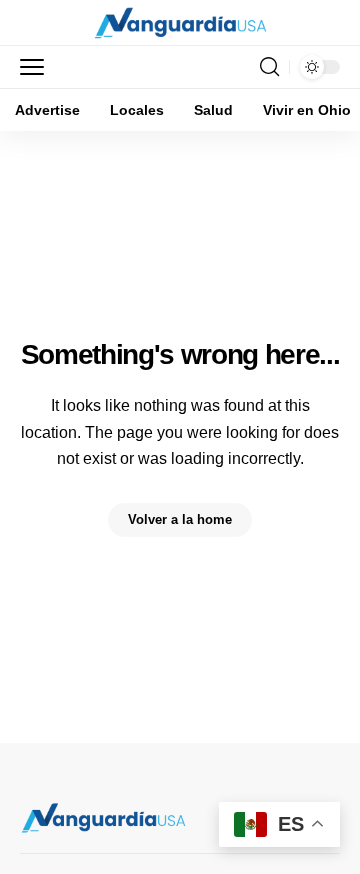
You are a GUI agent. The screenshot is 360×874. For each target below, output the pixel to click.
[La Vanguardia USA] (180, 23)
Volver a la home (180, 519)
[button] (37, 67)
